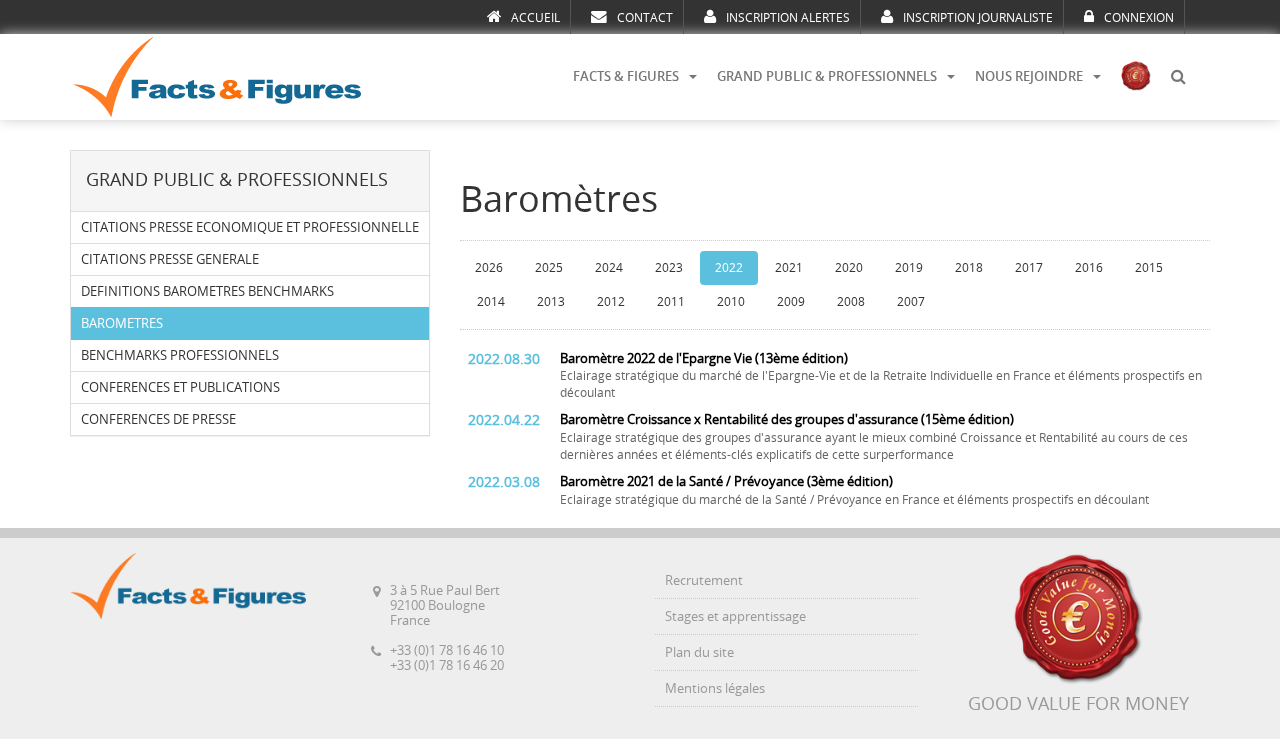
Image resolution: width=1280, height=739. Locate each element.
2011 (671, 302)
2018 (969, 268)
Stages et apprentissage (735, 616)
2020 (849, 268)
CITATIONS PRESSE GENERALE (170, 259)
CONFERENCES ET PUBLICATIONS (180, 387)
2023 (669, 268)
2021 (789, 268)
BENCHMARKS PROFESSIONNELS (180, 355)
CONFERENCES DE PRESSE (158, 419)
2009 (791, 302)
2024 (609, 268)
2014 (491, 302)
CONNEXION (1139, 18)
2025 (549, 268)
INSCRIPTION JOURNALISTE (978, 18)
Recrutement (704, 580)
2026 (489, 268)
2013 (551, 302)
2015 (1149, 268)
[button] (1178, 77)
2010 (731, 302)
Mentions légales (715, 688)
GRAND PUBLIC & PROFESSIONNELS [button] (827, 76)
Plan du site (699, 652)
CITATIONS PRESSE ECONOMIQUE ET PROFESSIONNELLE (250, 227)
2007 (911, 302)
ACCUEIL (535, 18)
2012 (611, 302)
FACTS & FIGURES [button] (626, 76)
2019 (909, 268)
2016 (1089, 268)
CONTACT (645, 18)
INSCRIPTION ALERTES (788, 18)
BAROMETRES (122, 323)
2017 (1029, 268)
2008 (851, 302)
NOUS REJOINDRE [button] (1029, 76)
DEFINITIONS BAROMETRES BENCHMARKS (207, 291)
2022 (729, 268)
